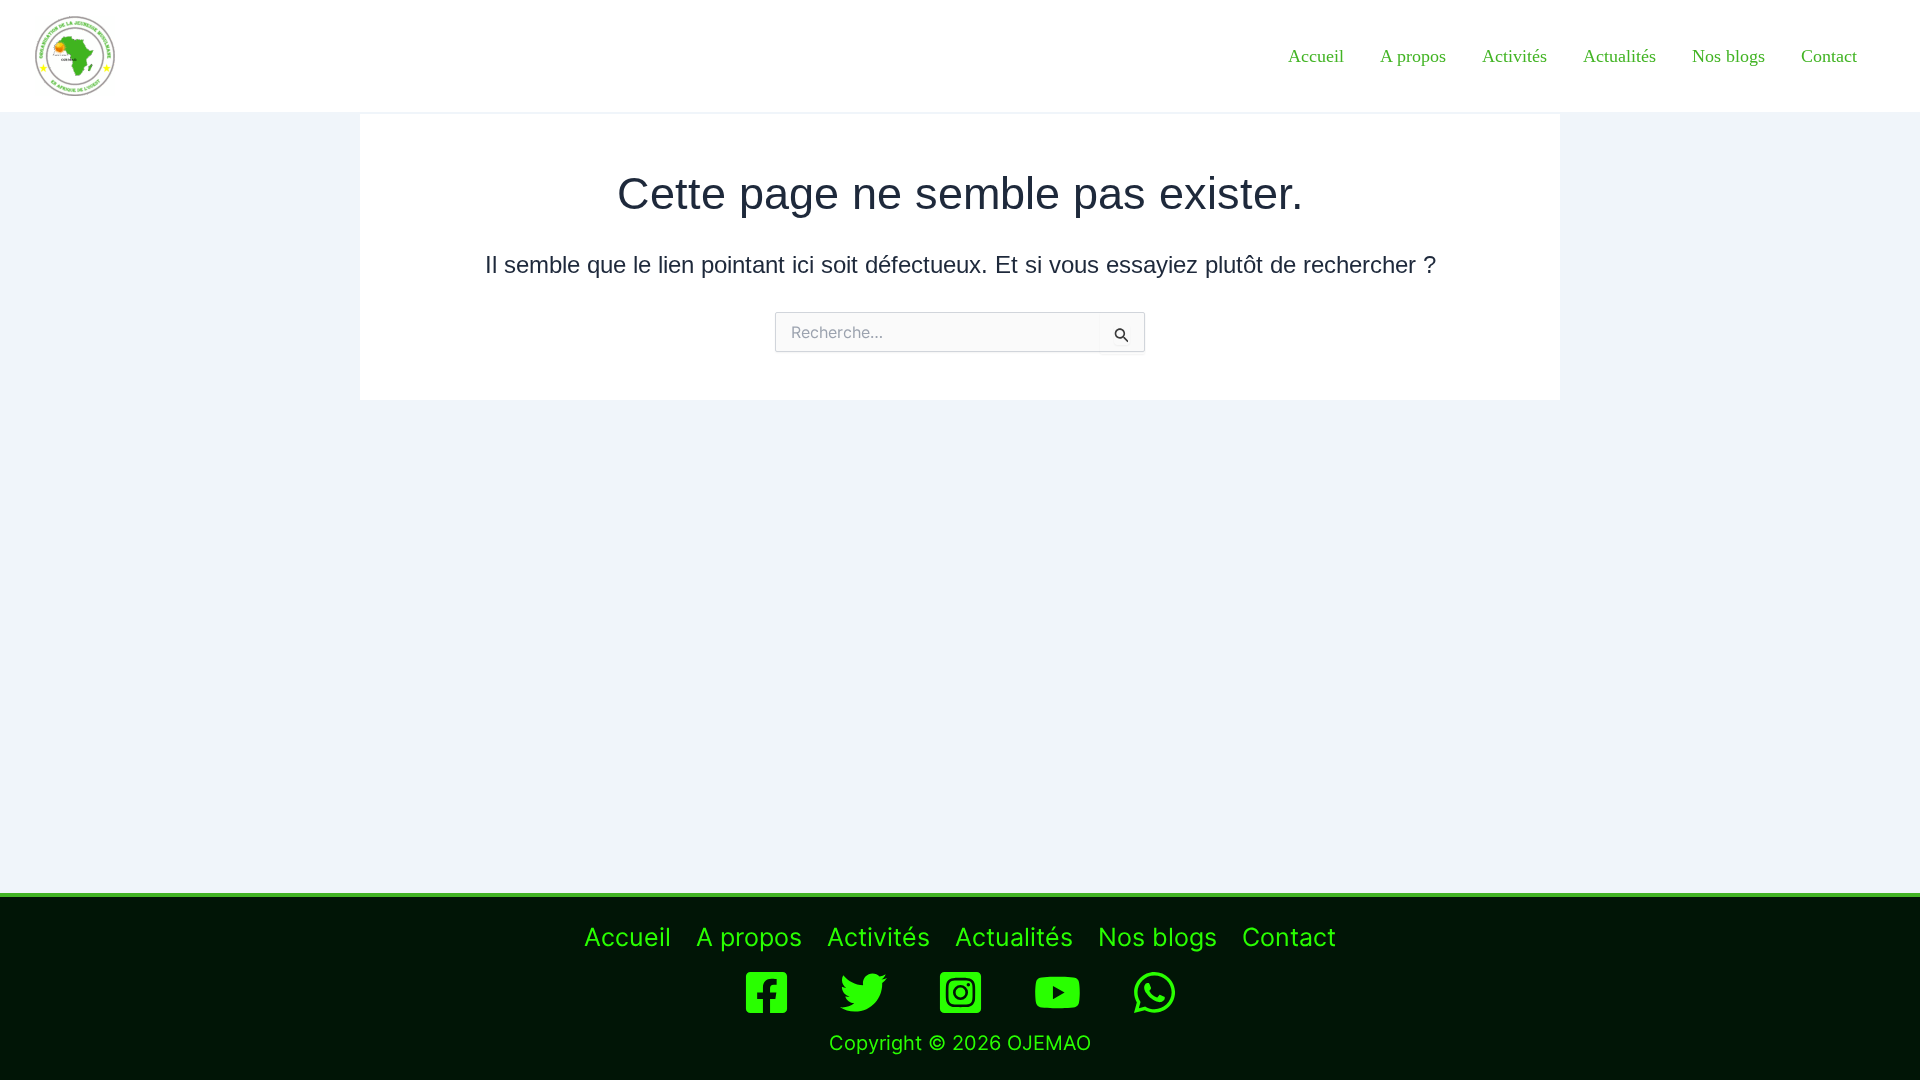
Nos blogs (1728, 56)
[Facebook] (766, 992)
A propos (1413, 56)
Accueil (1316, 56)
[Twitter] (863, 992)
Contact (1829, 56)
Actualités (1619, 56)
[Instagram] (960, 992)
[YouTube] (1057, 992)
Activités (1514, 56)
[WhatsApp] (1154, 992)
